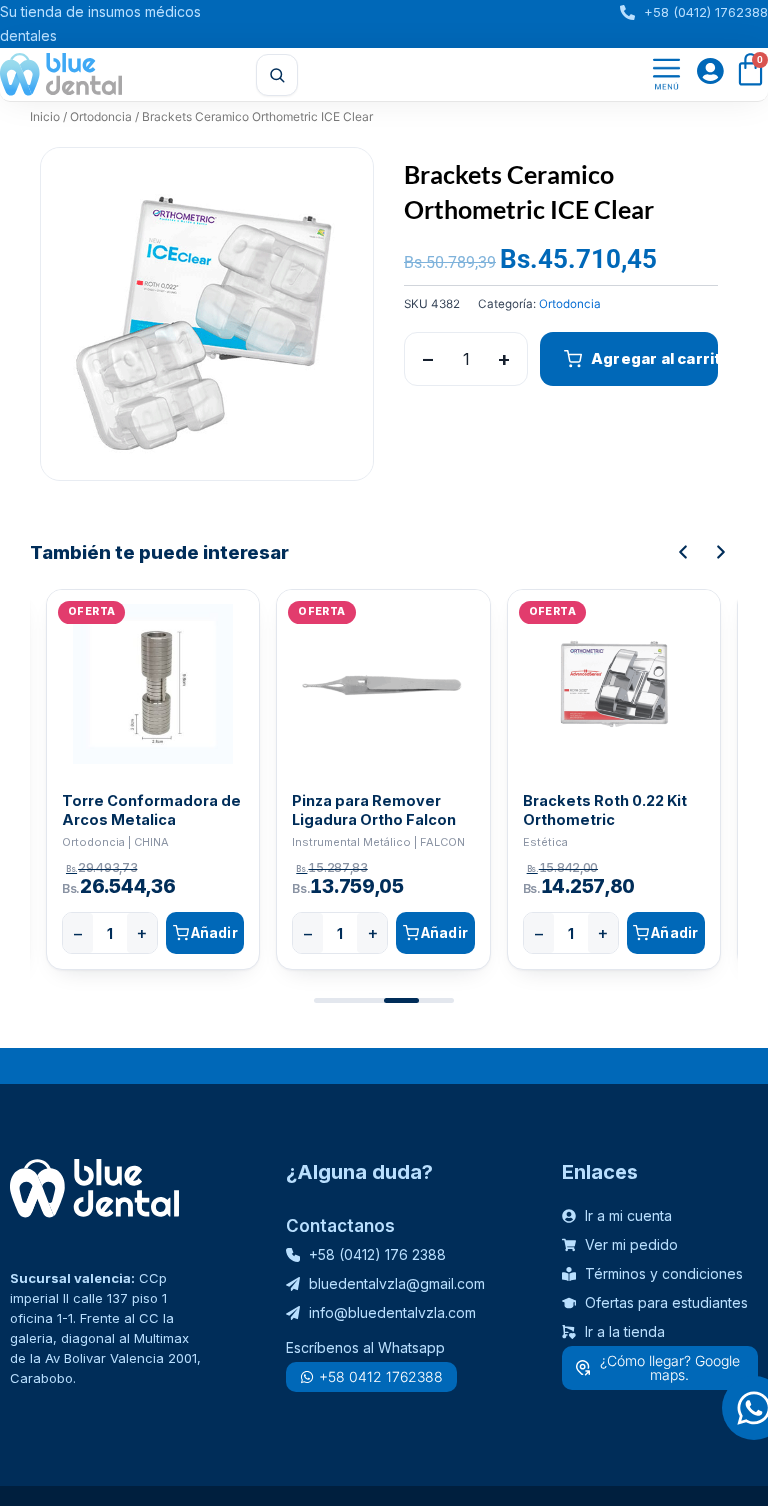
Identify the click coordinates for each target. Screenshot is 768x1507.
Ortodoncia (101, 116)
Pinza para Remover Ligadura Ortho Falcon (374, 810)
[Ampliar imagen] (339, 182)
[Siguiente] (721, 552)
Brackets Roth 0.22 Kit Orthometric (605, 810)
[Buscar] (277, 75)
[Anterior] (683, 552)
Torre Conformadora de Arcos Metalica (151, 810)
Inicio (45, 116)
